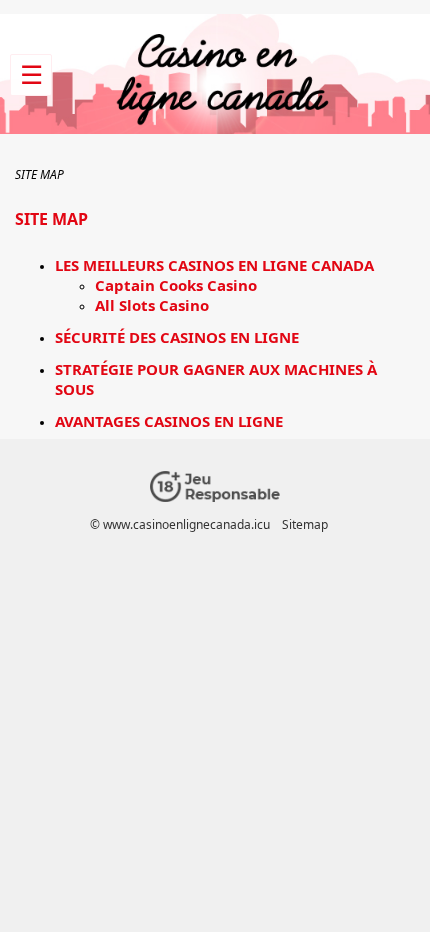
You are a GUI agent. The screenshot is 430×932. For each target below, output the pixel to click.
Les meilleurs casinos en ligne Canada (214, 265)
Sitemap (305, 524)
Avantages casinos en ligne (169, 421)
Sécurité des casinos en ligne (177, 337)
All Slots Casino (152, 305)
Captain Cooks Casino (176, 285)
